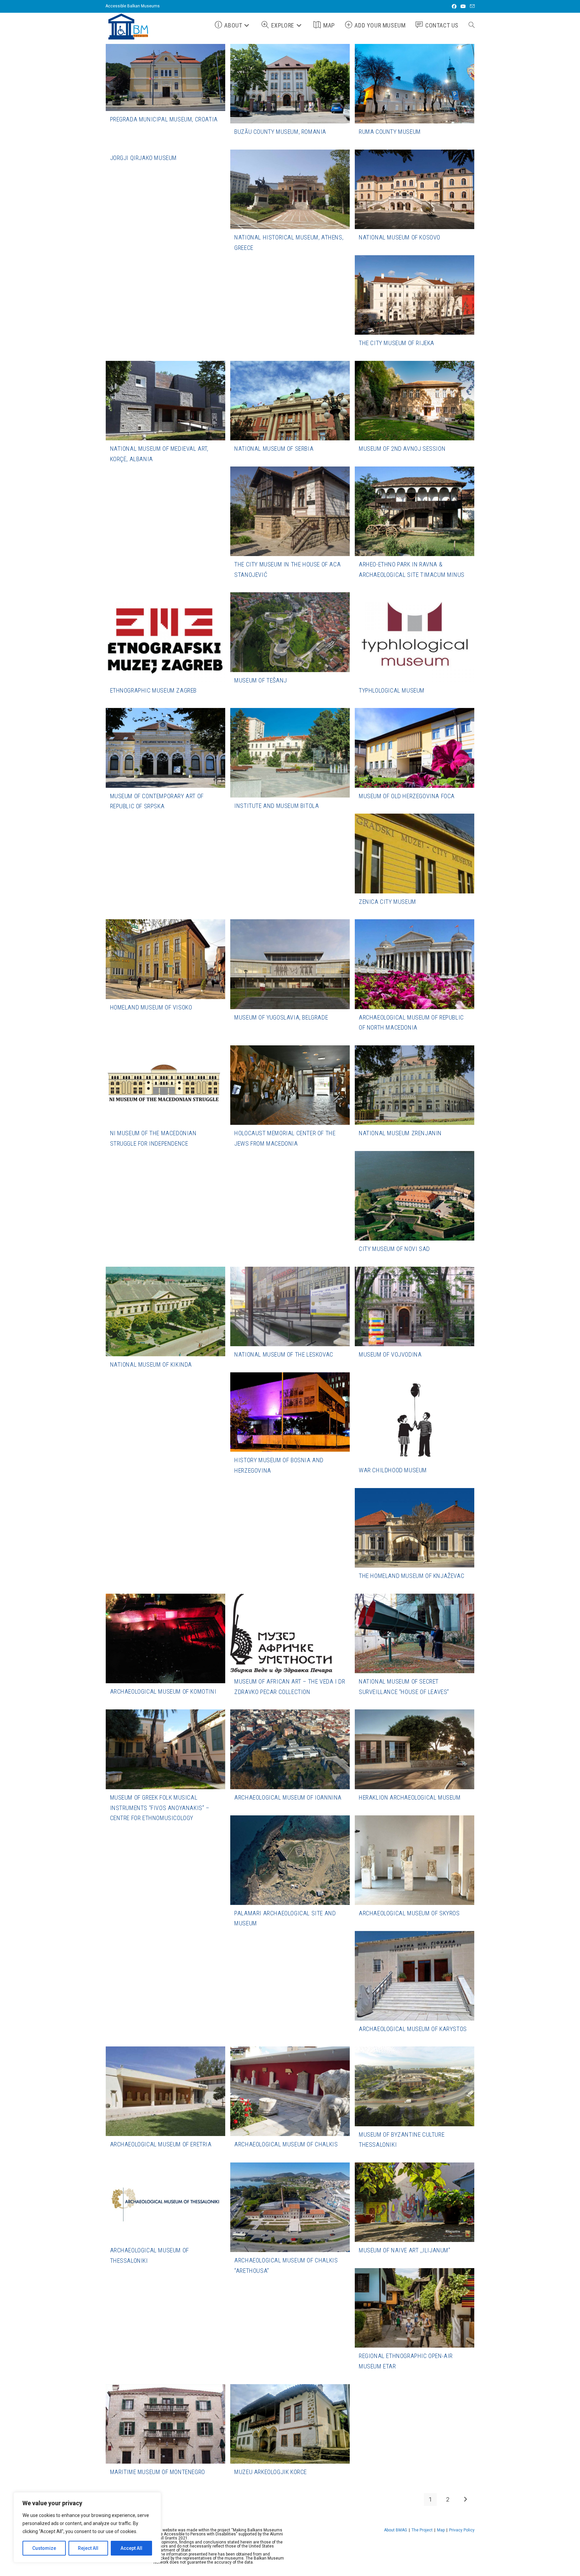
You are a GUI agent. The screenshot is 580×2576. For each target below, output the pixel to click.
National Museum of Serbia (274, 449)
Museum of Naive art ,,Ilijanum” (405, 2250)
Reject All (88, 2548)
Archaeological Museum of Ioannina (288, 1797)
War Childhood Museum (393, 1470)
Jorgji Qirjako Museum (144, 158)
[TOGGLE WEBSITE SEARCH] (472, 25)
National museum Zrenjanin (400, 1133)
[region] (87, 2527)
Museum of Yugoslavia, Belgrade (281, 1017)
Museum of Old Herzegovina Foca (407, 796)
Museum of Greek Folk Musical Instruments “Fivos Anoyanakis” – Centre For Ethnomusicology (160, 1808)
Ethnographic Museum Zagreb (154, 690)
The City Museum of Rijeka (397, 343)
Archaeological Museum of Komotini (163, 1691)
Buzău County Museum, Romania (280, 132)
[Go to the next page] (465, 2500)
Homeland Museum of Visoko (151, 1007)
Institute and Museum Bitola (277, 806)
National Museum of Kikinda (151, 1364)
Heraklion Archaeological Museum (410, 1797)
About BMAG (396, 2530)
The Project (422, 2530)
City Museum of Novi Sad (394, 1249)
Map (441, 2530)
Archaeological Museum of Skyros (409, 1913)
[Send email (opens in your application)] (471, 6)
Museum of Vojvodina (390, 1354)
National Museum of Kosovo (400, 237)
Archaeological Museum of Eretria (161, 2144)
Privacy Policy (462, 2530)
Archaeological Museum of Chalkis (286, 2144)
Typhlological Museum (392, 690)
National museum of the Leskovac (284, 1354)
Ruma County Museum (390, 132)
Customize (44, 2548)
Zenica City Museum (388, 902)
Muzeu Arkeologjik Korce (271, 2472)
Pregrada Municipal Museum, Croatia (164, 119)
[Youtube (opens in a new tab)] (463, 6)
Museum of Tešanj (261, 680)
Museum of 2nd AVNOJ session (402, 449)
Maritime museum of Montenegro (158, 2472)
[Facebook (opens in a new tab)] (454, 6)
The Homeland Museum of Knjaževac (412, 1576)
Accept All (131, 2548)
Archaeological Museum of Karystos (413, 2029)
